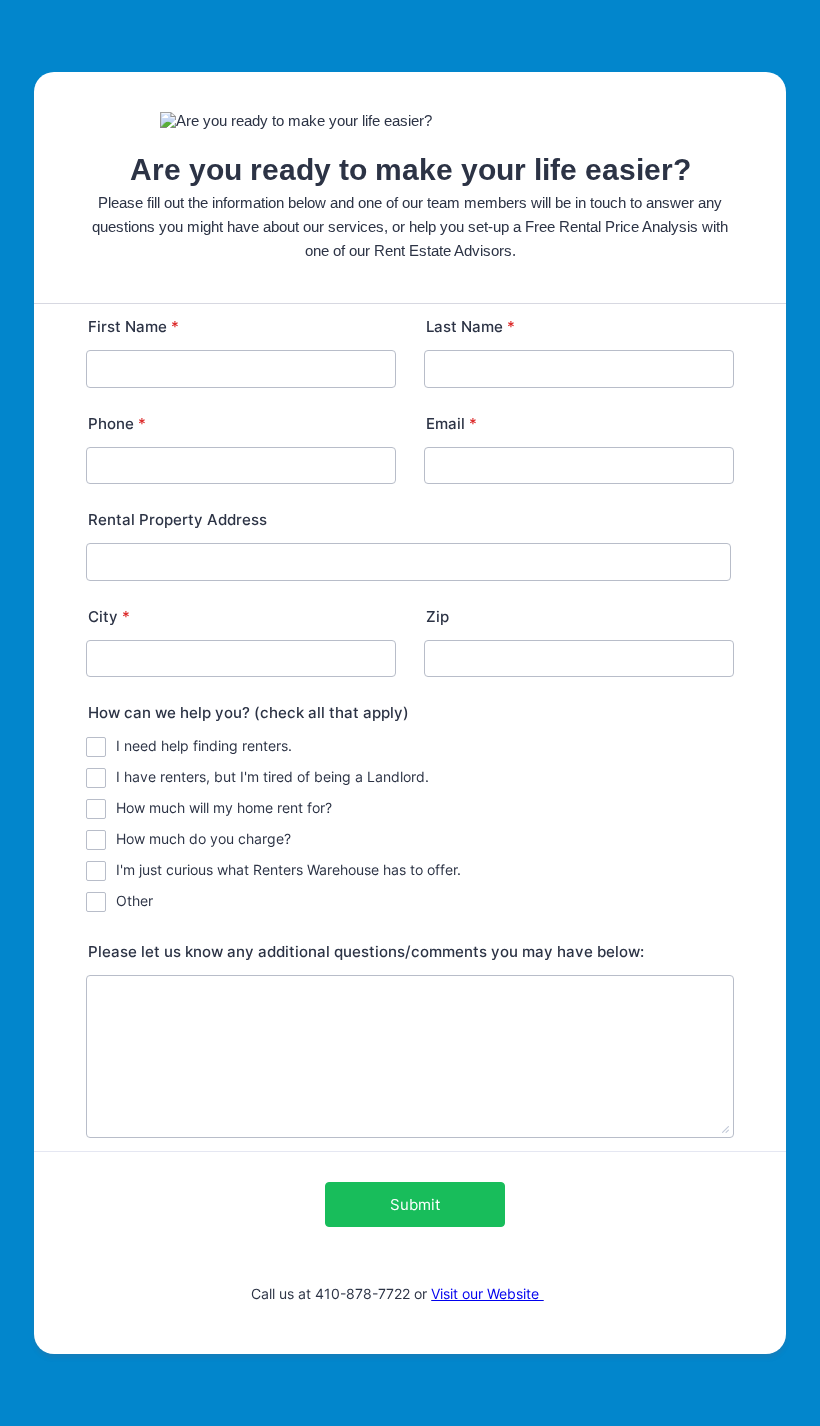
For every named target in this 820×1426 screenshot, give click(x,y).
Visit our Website (487, 1293)
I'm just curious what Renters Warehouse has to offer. (288, 869)
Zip (437, 616)
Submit (415, 1204)
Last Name (470, 326)
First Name (133, 326)
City (109, 616)
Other (134, 900)
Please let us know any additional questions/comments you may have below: (366, 951)
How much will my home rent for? (224, 807)
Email (451, 423)
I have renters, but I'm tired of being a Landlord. (272, 776)
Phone (117, 423)
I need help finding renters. (204, 745)
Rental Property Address (177, 519)
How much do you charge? (203, 838)
